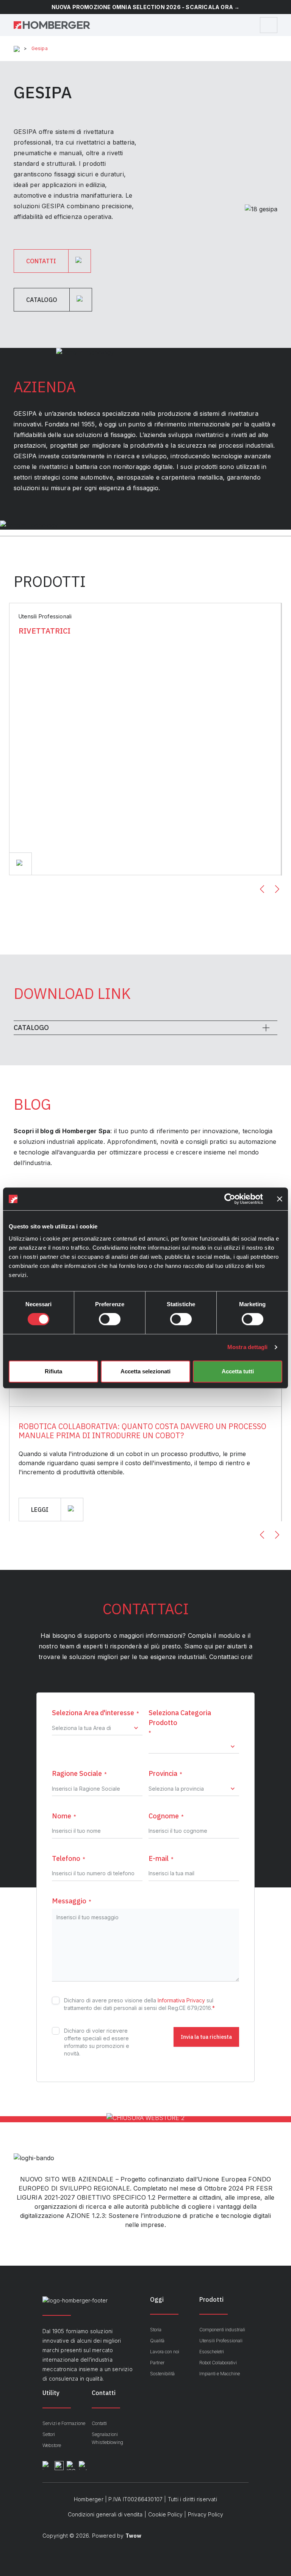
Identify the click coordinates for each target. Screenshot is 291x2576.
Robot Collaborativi (218, 2363)
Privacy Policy (206, 2514)
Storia (156, 2330)
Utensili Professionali (221, 2341)
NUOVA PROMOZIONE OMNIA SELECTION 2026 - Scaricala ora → (146, 7)
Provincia (165, 1773)
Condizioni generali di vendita (105, 2514)
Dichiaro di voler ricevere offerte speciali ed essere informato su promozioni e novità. (97, 2042)
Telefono (69, 1858)
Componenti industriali (222, 2330)
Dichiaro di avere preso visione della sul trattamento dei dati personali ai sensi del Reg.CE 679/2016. (139, 2004)
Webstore (52, 2445)
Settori (49, 2434)
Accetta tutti (238, 1371)
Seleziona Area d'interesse (95, 1713)
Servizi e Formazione (64, 2423)
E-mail (161, 1858)
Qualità (157, 2341)
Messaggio (72, 1901)
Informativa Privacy (181, 2000)
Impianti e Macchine (220, 2374)
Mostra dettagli (248, 1347)
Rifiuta (53, 1371)
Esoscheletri (212, 2352)
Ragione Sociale (79, 1773)
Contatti (99, 2423)
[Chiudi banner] (280, 1199)
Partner (157, 2363)
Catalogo (31, 1028)
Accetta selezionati (145, 1371)
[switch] (110, 1319)
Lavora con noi (165, 2352)
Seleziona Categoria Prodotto (180, 1722)
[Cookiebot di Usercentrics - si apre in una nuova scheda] (230, 1199)
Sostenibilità (162, 2374)
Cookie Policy (165, 2514)
